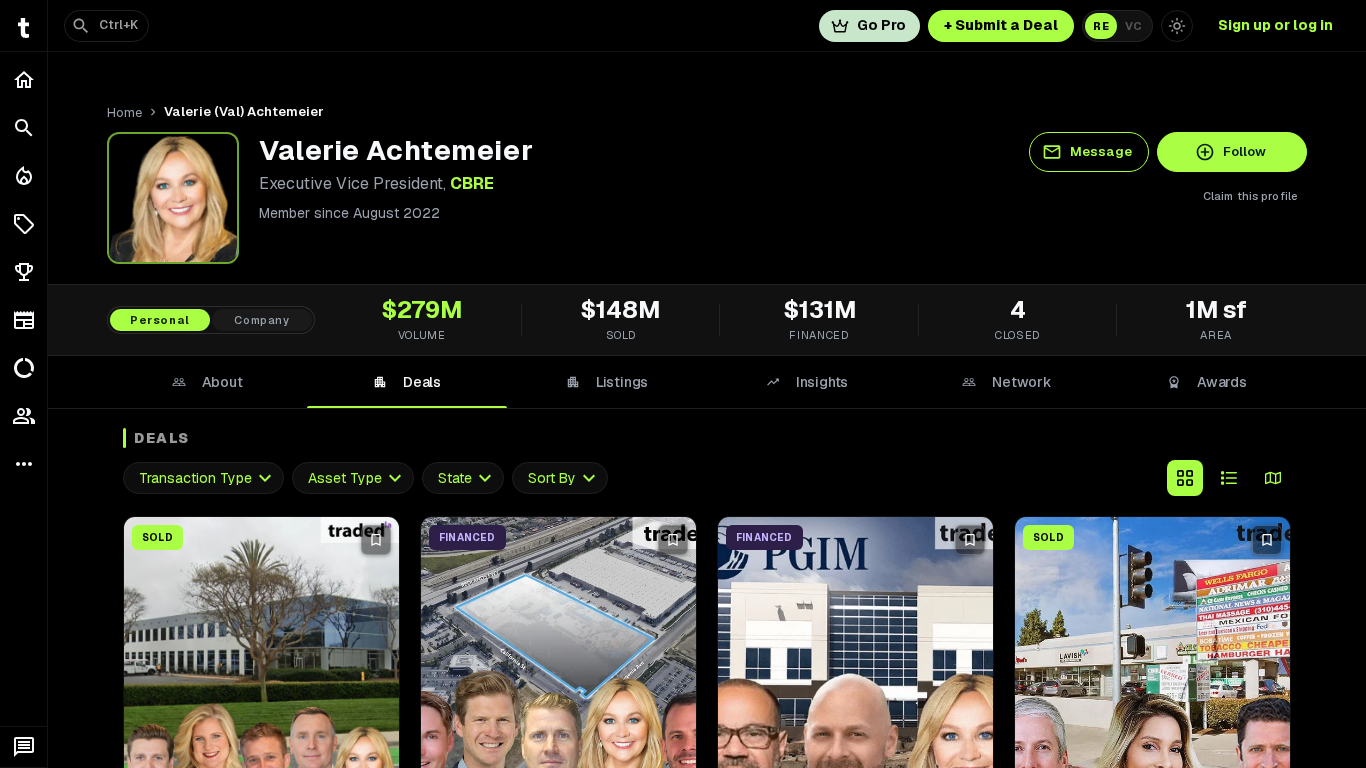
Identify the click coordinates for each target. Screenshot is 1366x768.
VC (1133, 26)
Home (124, 112)
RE (1101, 26)
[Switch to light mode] (1177, 26)
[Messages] (23, 747)
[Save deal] (376, 540)
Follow (1244, 151)
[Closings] (23, 176)
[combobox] (203, 478)
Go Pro (881, 25)
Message (1101, 151)
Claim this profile (1250, 196)
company (262, 320)
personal (160, 320)
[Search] (23, 128)
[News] (23, 320)
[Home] (23, 80)
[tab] (207, 382)
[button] (23, 224)
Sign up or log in (1275, 25)
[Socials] (23, 416)
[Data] (23, 368)
